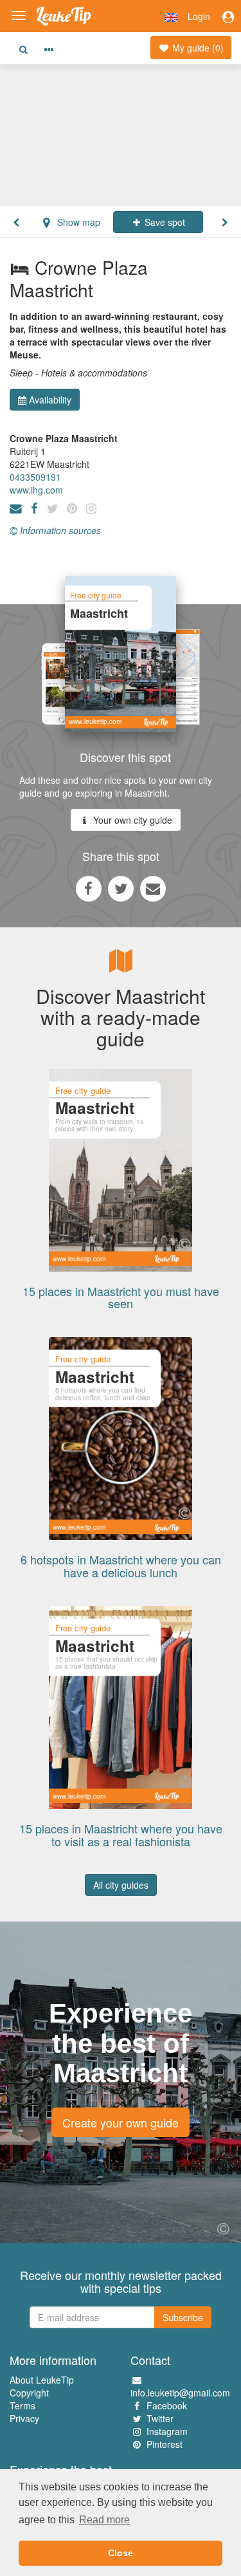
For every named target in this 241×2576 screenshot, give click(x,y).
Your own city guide (131, 820)
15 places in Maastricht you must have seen (121, 1297)
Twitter (160, 2418)
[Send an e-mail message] (153, 888)
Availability (50, 400)
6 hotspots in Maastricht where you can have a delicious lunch (121, 1566)
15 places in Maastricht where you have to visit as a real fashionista (121, 1835)
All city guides (121, 1885)
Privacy (24, 2418)
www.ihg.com (36, 490)
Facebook (167, 2405)
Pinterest (165, 2444)
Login (199, 16)
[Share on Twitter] (121, 888)
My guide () (197, 48)
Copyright (29, 2393)
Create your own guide (121, 2122)
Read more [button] (104, 2520)
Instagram (167, 2431)
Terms (22, 2405)
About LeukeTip (42, 2380)
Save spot (164, 222)
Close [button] (121, 2553)
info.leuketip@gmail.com (180, 2393)
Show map (77, 222)
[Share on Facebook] (89, 888)
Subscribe (183, 2317)
